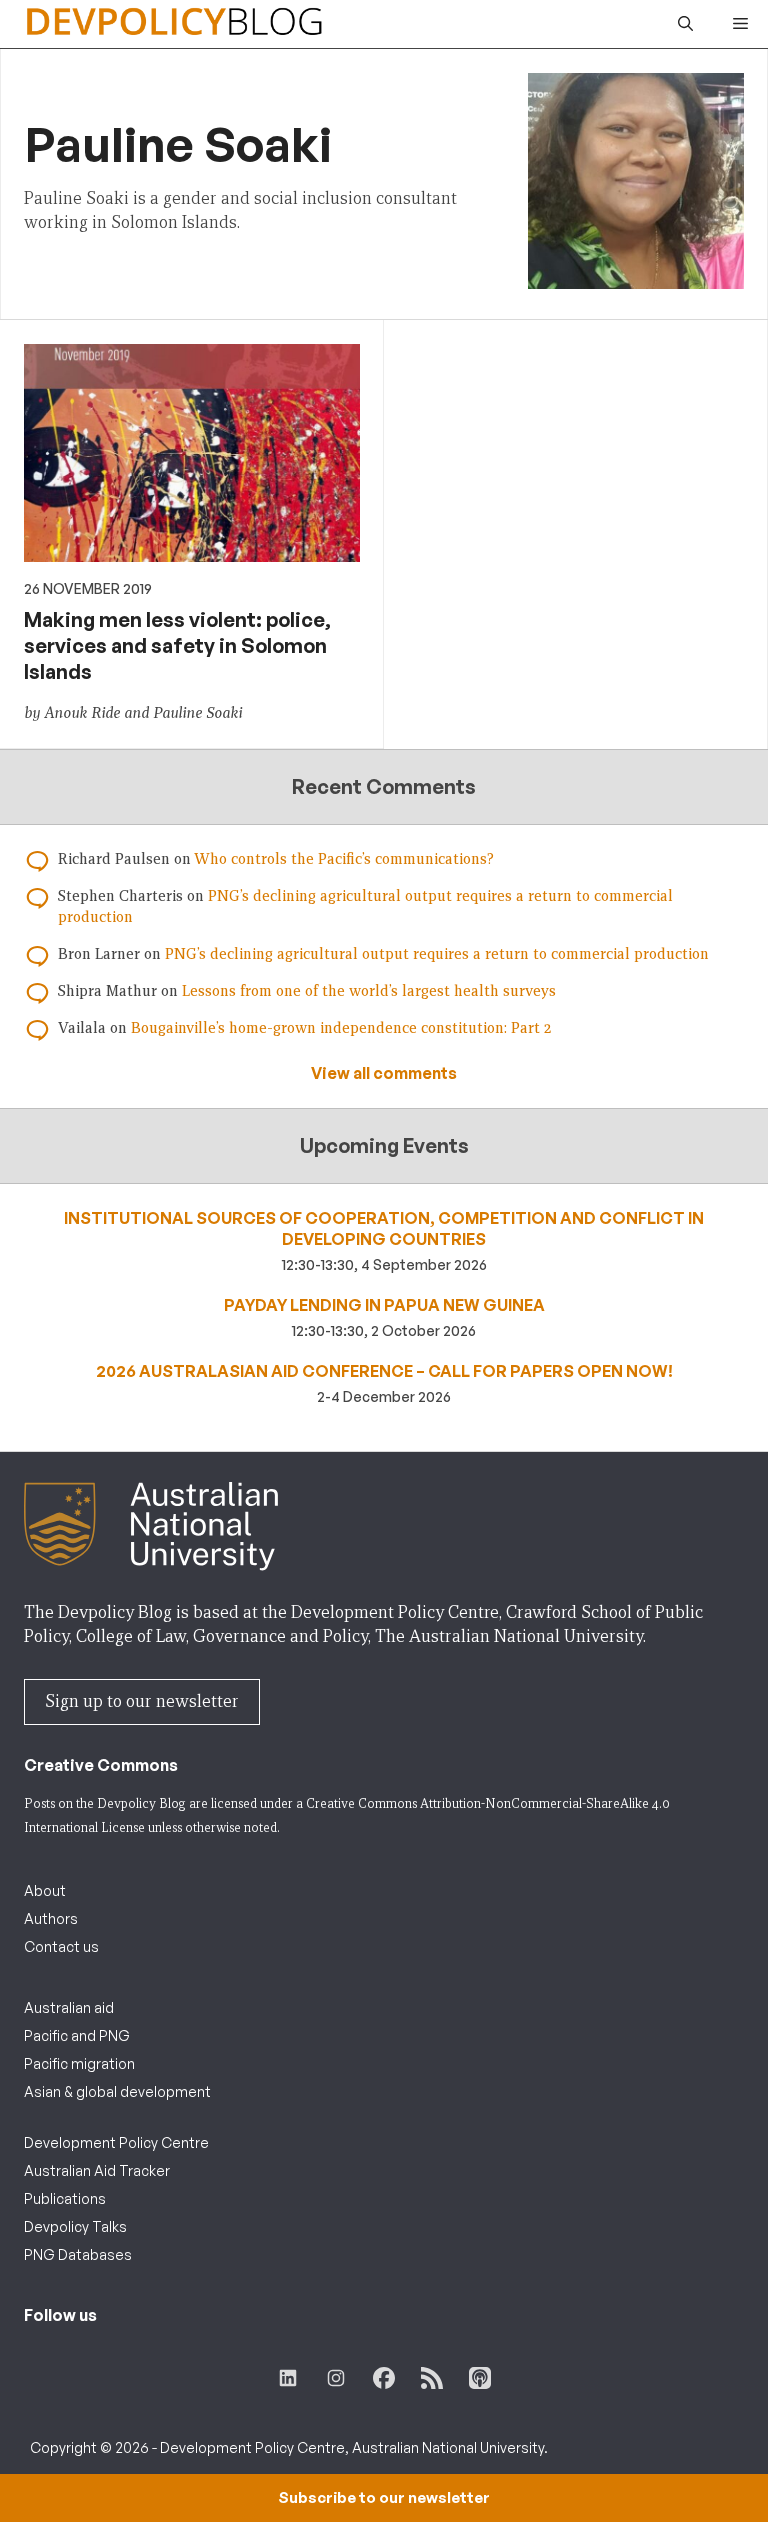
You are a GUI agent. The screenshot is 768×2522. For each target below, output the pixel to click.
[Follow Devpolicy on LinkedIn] (288, 2378)
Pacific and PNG (77, 2035)
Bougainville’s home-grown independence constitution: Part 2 (341, 1028)
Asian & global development (117, 2091)
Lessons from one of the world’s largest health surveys (369, 991)
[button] (685, 24)
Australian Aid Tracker (97, 2170)
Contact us (61, 1946)
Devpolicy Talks (75, 2226)
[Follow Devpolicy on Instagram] (336, 2378)
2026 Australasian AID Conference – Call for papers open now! (384, 1371)
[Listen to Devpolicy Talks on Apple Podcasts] (480, 2378)
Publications (65, 2198)
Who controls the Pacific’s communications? (344, 859)
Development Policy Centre (116, 2142)
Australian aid (69, 2007)
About (45, 1890)
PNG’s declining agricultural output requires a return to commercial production (437, 954)
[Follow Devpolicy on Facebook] (384, 2378)
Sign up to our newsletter (142, 1701)
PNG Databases (78, 2254)
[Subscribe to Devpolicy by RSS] (432, 2378)
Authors (51, 1918)
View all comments (384, 1073)
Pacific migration (79, 2063)
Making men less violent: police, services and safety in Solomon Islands (177, 645)
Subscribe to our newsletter (384, 2497)
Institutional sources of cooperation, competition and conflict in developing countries (384, 1228)
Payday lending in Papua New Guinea (384, 1305)
